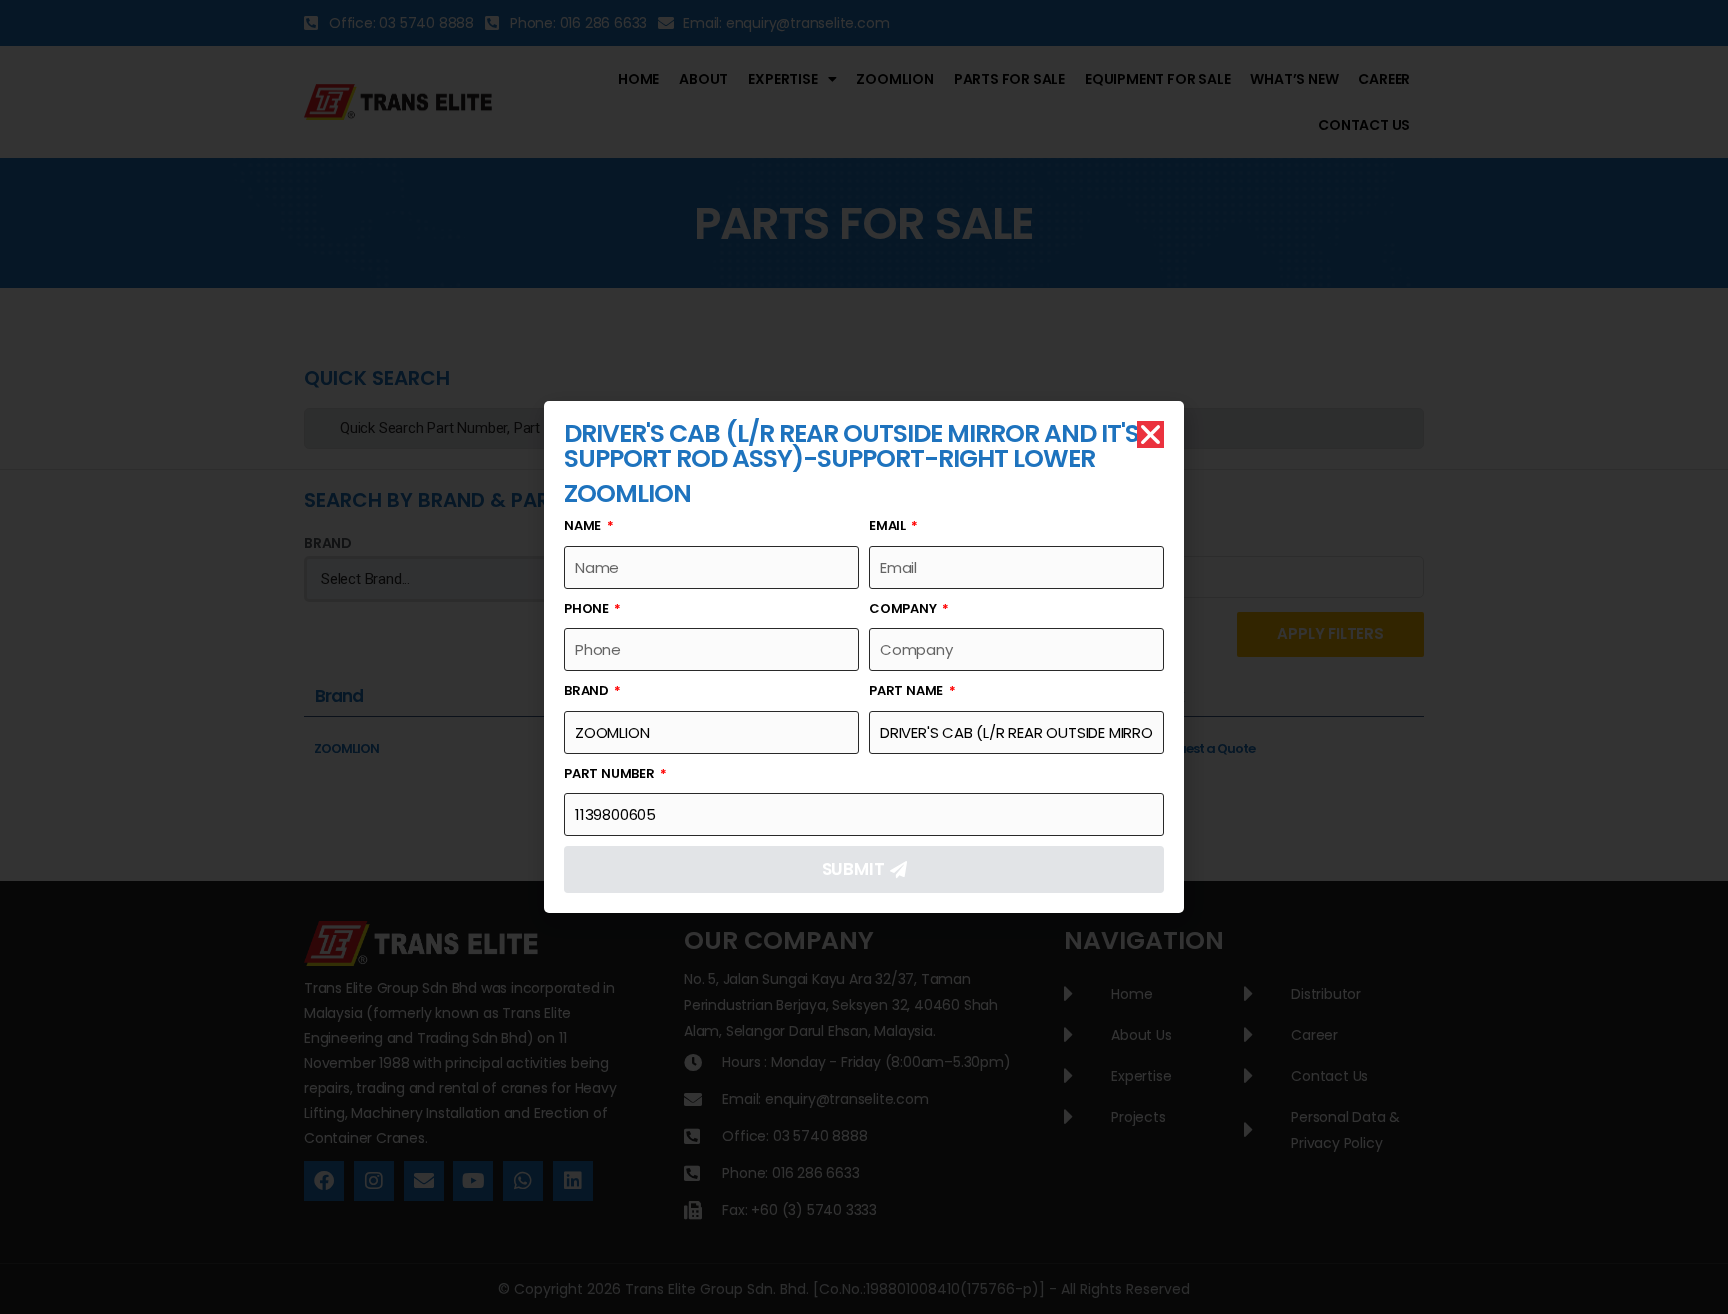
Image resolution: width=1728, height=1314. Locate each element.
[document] (864, 657)
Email (889, 525)
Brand (588, 690)
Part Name (907, 690)
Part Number (611, 773)
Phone (588, 608)
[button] (1150, 434)
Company (904, 608)
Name (584, 525)
